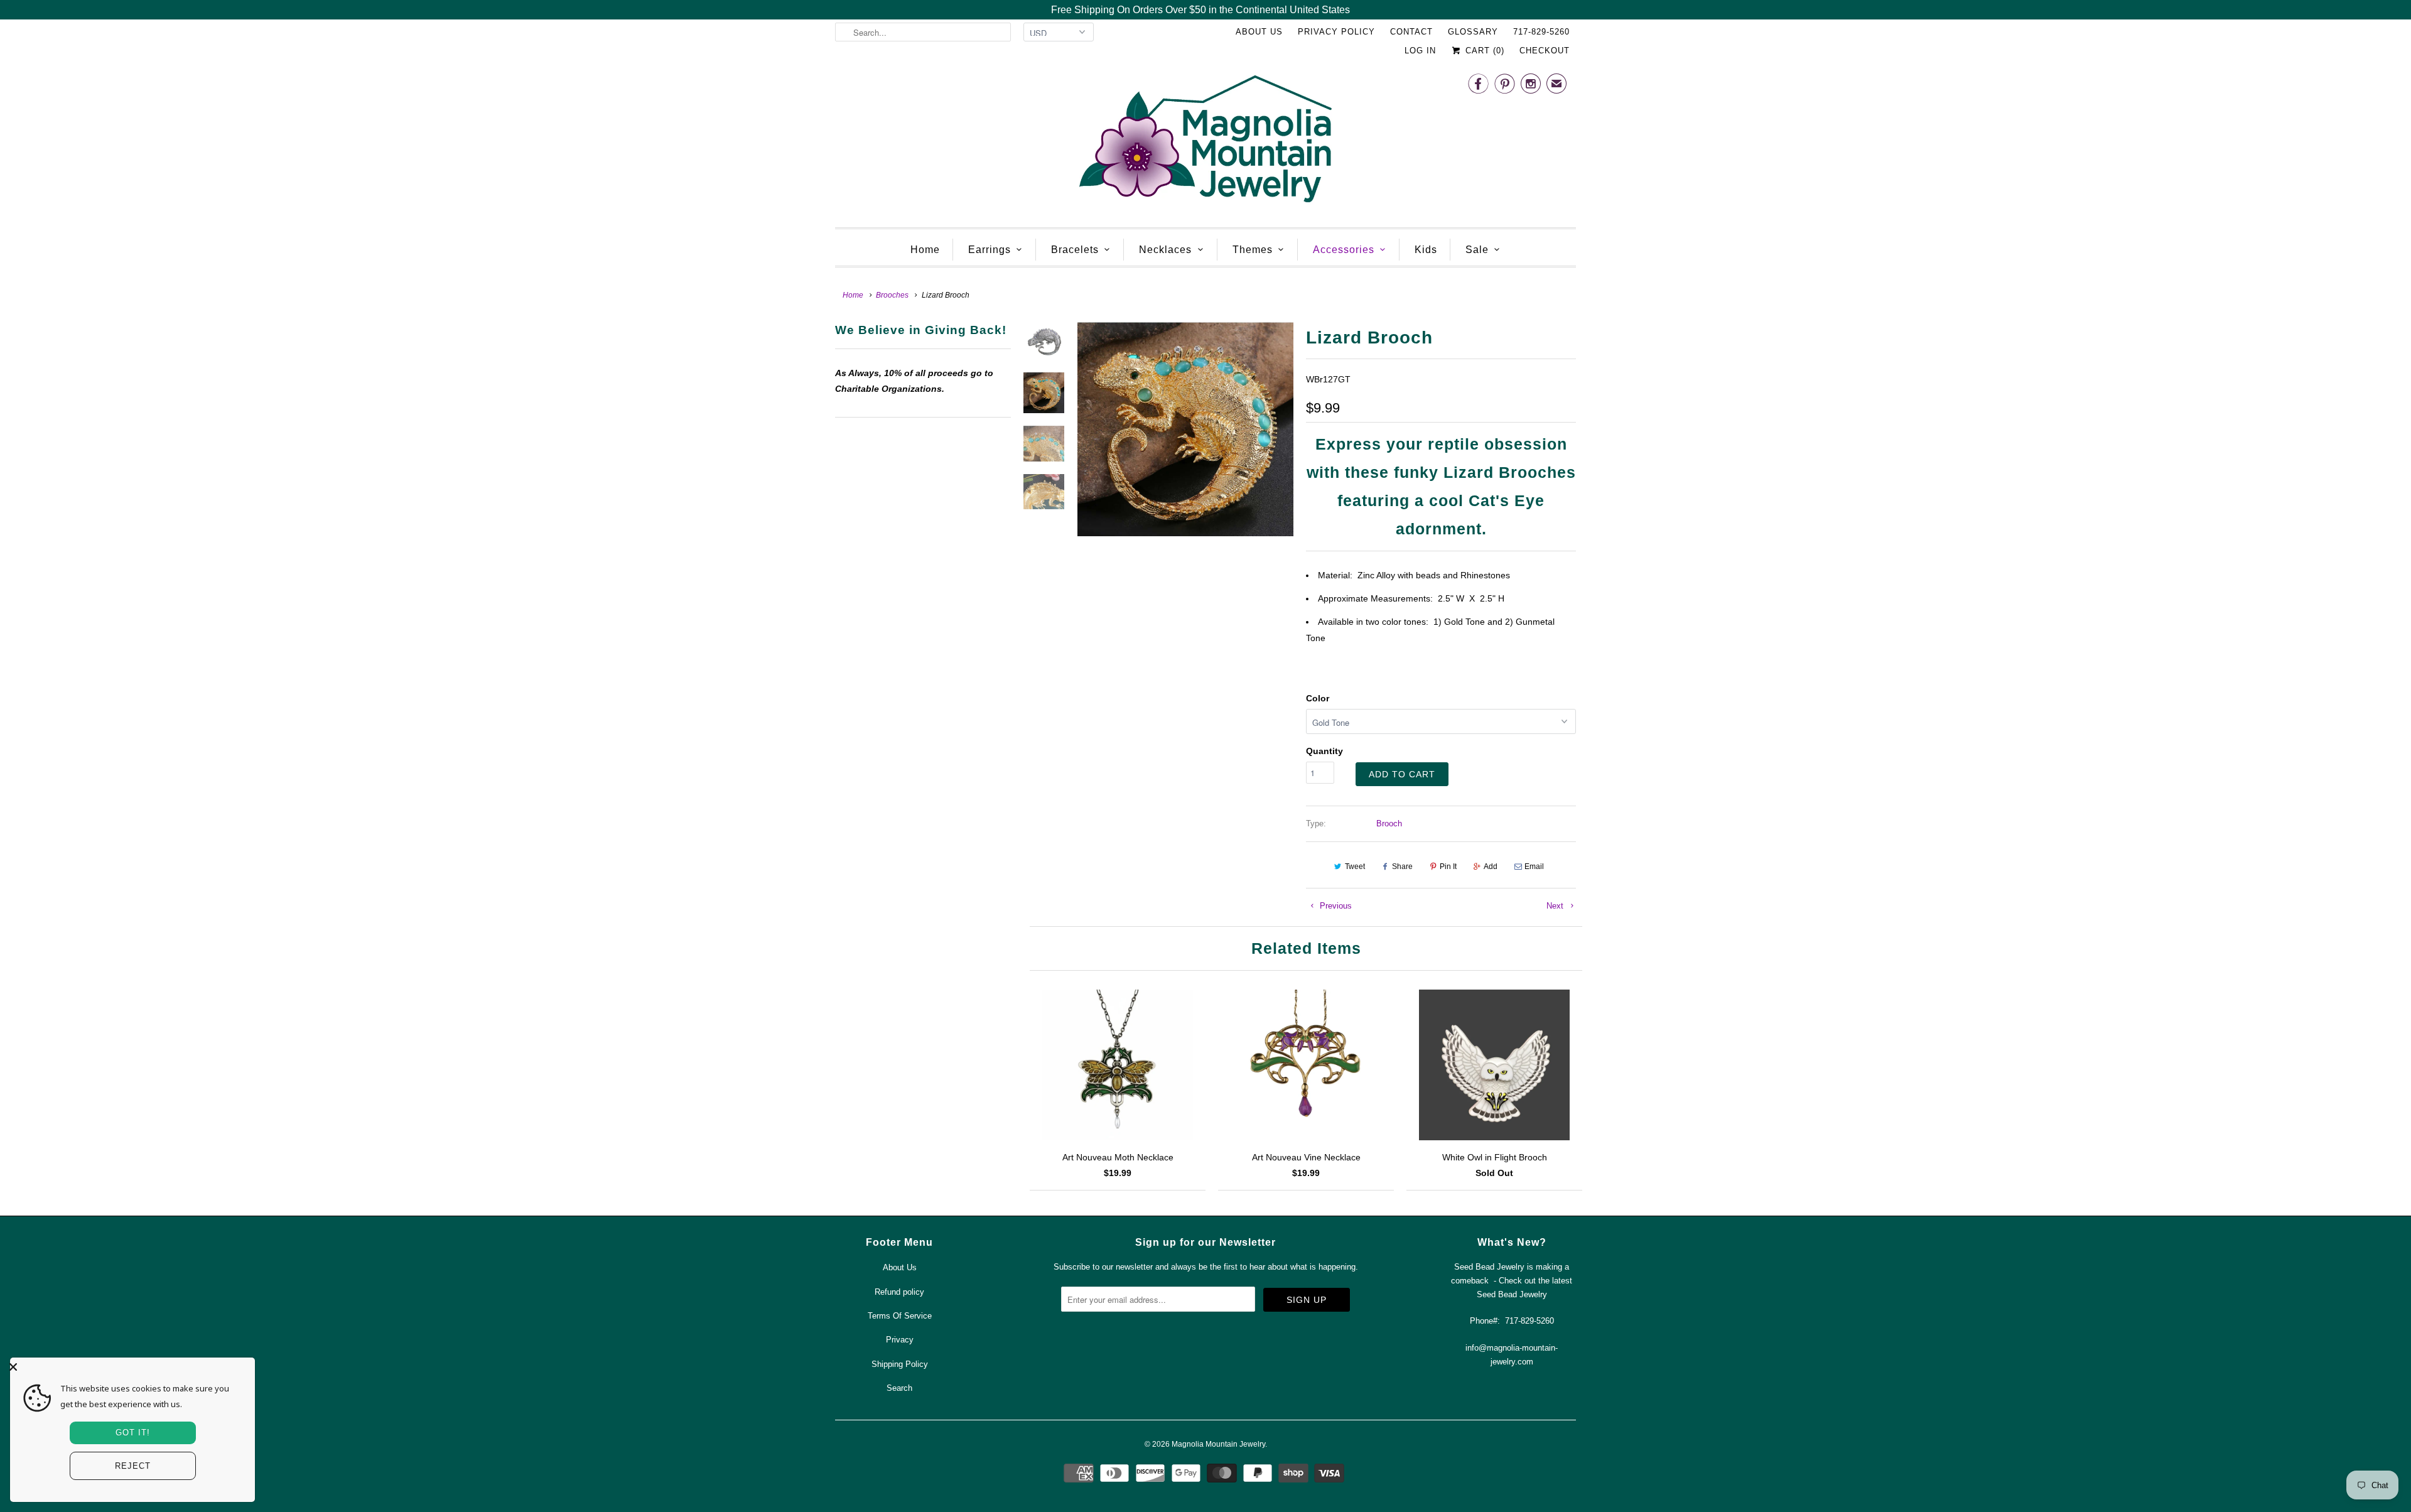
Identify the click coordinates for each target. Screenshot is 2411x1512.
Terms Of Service (900, 1316)
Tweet (1355, 867)
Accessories (1344, 250)
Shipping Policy (900, 1364)
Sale (1477, 250)
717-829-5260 (1541, 32)
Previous (1335, 906)
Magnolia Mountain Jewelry (1218, 1444)
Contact (1411, 32)
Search (899, 1388)
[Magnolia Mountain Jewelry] (1205, 142)
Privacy (900, 1340)
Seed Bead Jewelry (1512, 1294)
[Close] (129, 1367)
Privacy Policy (1336, 32)
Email (1534, 867)
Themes (1253, 250)
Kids (1426, 250)
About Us (1259, 32)
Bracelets (1075, 250)
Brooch (1389, 823)
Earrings (990, 250)
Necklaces (1165, 250)
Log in (1420, 51)
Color (1318, 698)
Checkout (1545, 51)
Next (1556, 906)
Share (1402, 867)
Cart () (1483, 51)
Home (925, 250)
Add (1491, 867)
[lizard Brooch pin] (1185, 429)
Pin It (1448, 867)
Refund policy (899, 1292)
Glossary (1473, 32)
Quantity (1324, 751)
